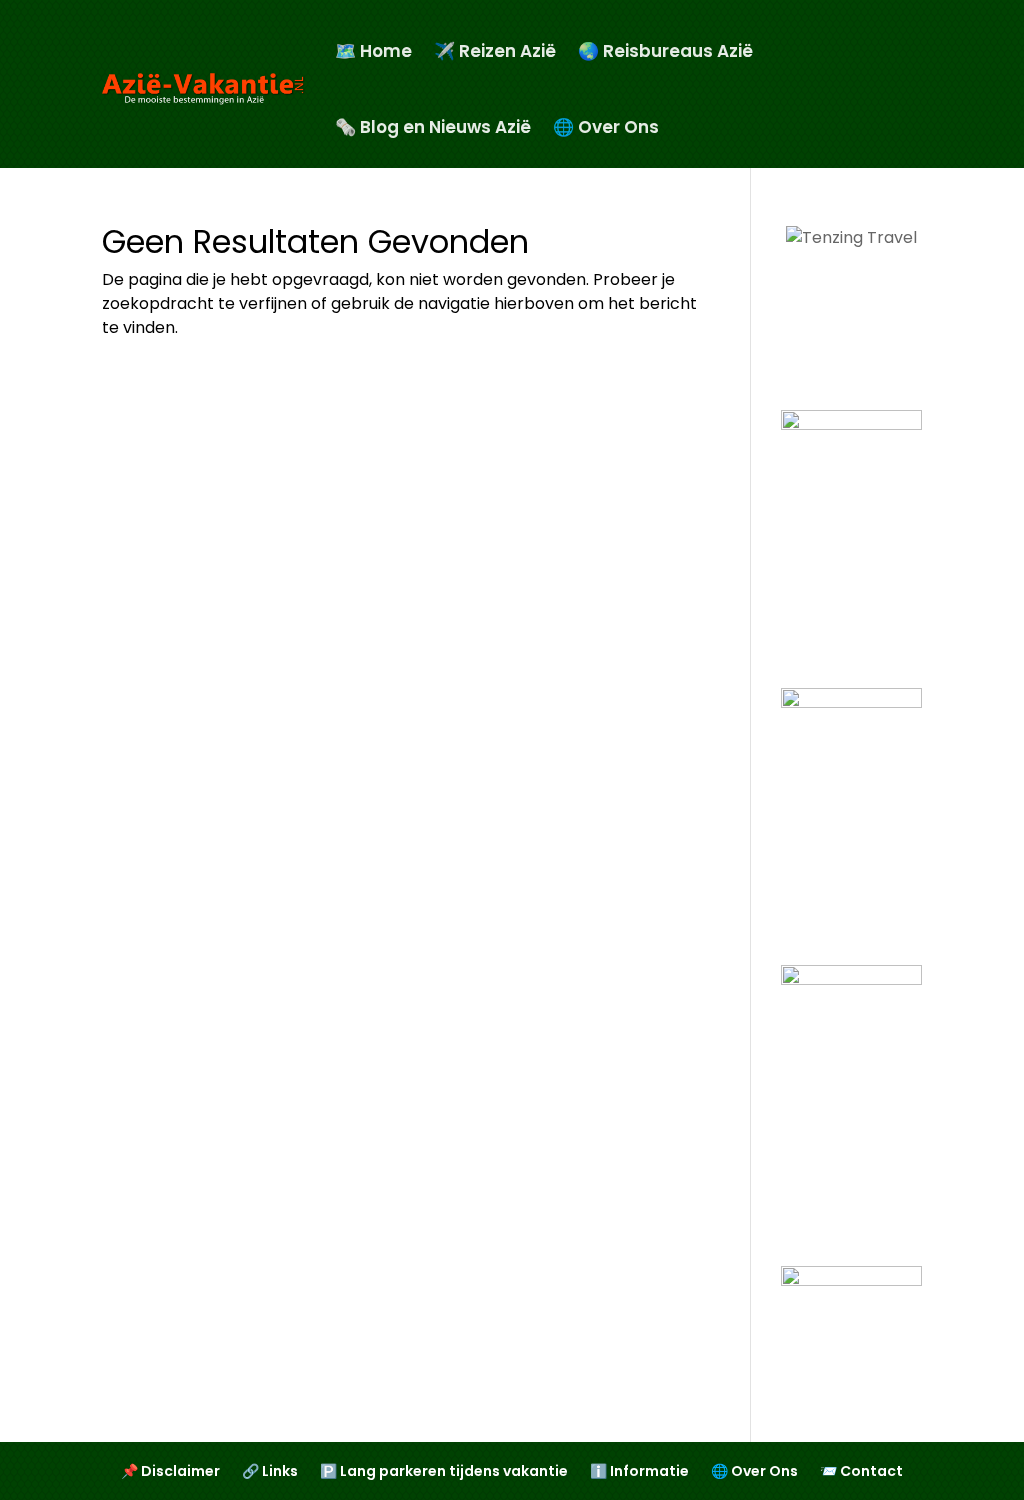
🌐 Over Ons (606, 127)
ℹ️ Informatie (639, 1472)
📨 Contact (861, 1472)
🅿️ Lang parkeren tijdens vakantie (444, 1472)
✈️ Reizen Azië (495, 51)
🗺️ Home (373, 51)
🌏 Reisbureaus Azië (665, 51)
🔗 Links (270, 1472)
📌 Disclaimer (170, 1472)
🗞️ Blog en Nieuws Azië (433, 127)
